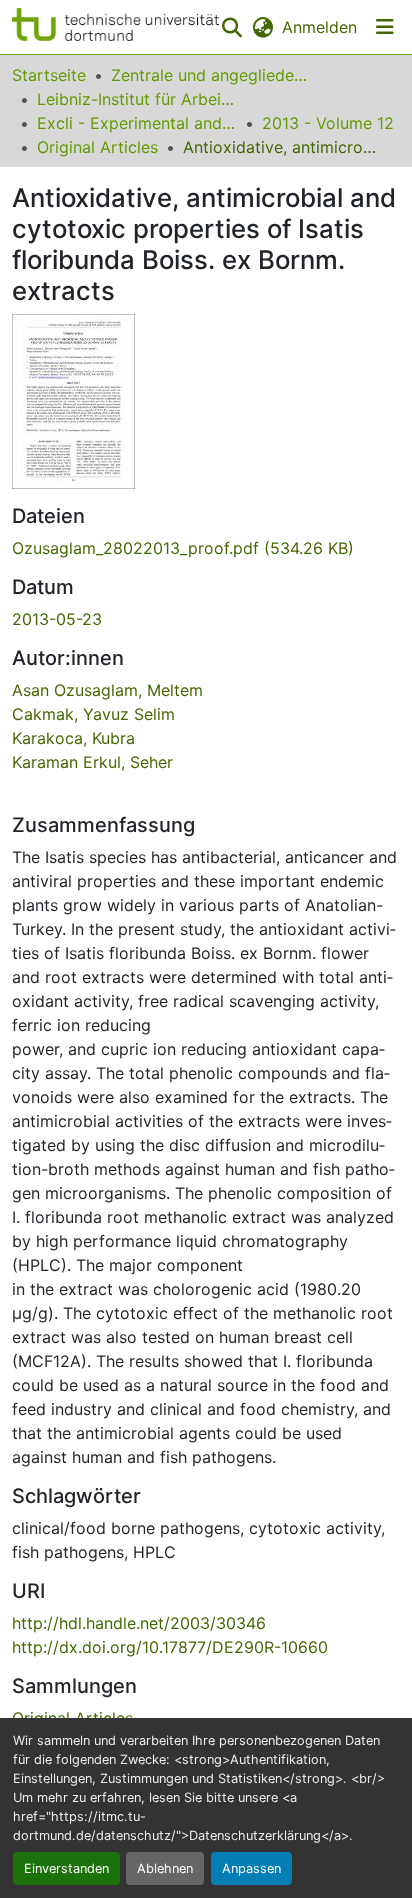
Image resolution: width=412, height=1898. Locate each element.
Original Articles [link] (97, 147)
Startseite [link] (49, 75)
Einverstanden (66, 1868)
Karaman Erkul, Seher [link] (92, 762)
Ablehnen (165, 1868)
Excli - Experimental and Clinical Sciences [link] (137, 123)
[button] (115, 27)
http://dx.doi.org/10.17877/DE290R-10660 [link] (170, 1647)
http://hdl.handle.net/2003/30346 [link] (139, 1623)
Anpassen (251, 1868)
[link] (206, 548)
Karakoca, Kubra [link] (73, 738)
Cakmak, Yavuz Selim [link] (93, 714)
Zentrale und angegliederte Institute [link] (211, 75)
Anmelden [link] (319, 27)
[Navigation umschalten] (385, 27)
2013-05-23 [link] (57, 619)
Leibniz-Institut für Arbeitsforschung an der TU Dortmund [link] (137, 99)
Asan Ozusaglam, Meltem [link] (107, 690)
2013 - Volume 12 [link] (328, 123)
